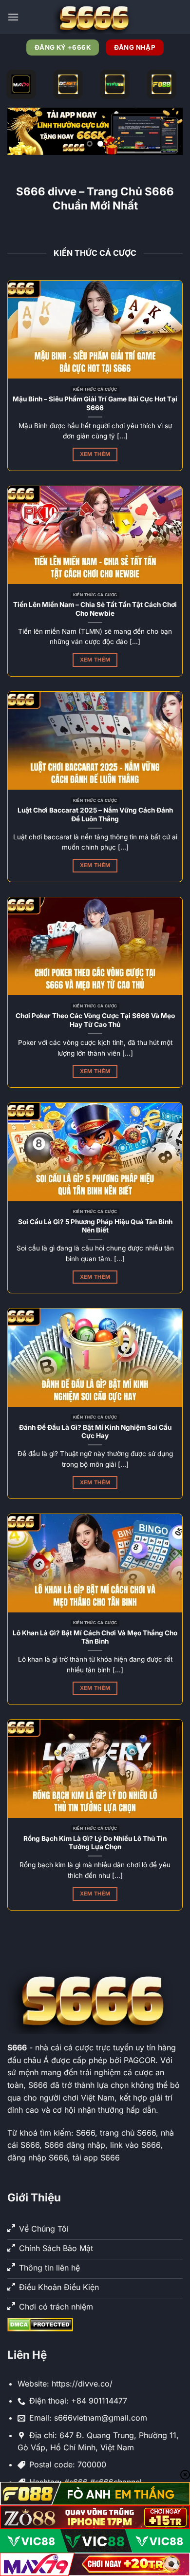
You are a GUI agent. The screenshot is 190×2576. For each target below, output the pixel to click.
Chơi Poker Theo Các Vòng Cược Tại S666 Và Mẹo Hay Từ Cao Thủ (95, 1020)
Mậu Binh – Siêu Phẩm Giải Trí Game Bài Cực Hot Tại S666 (95, 403)
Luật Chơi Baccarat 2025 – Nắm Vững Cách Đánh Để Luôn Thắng (95, 814)
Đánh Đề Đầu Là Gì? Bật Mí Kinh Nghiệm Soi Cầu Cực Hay (95, 1432)
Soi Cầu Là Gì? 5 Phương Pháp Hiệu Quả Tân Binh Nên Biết (95, 1226)
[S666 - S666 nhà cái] (95, 17)
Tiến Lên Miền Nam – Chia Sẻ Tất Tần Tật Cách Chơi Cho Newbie (95, 609)
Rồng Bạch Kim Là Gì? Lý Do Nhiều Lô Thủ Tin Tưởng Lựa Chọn (95, 1843)
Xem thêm (95, 454)
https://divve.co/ (82, 2384)
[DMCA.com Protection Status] (40, 2324)
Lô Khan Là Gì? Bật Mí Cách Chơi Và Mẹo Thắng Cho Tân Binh (95, 1637)
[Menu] (13, 17)
